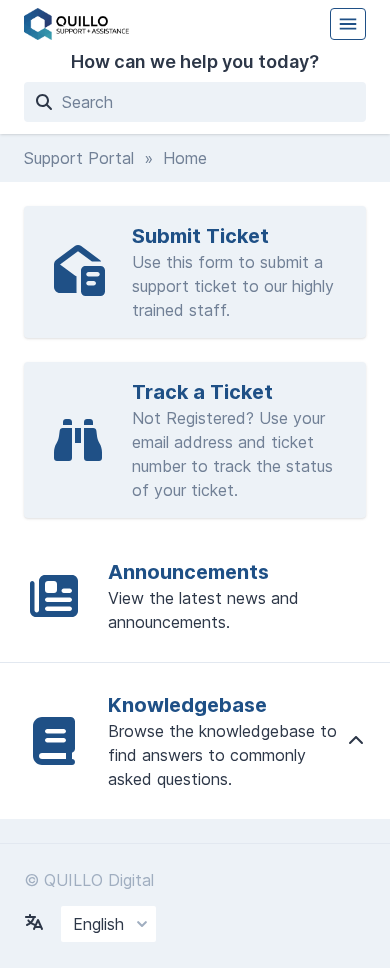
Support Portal (79, 158)
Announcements (188, 572)
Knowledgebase (187, 705)
